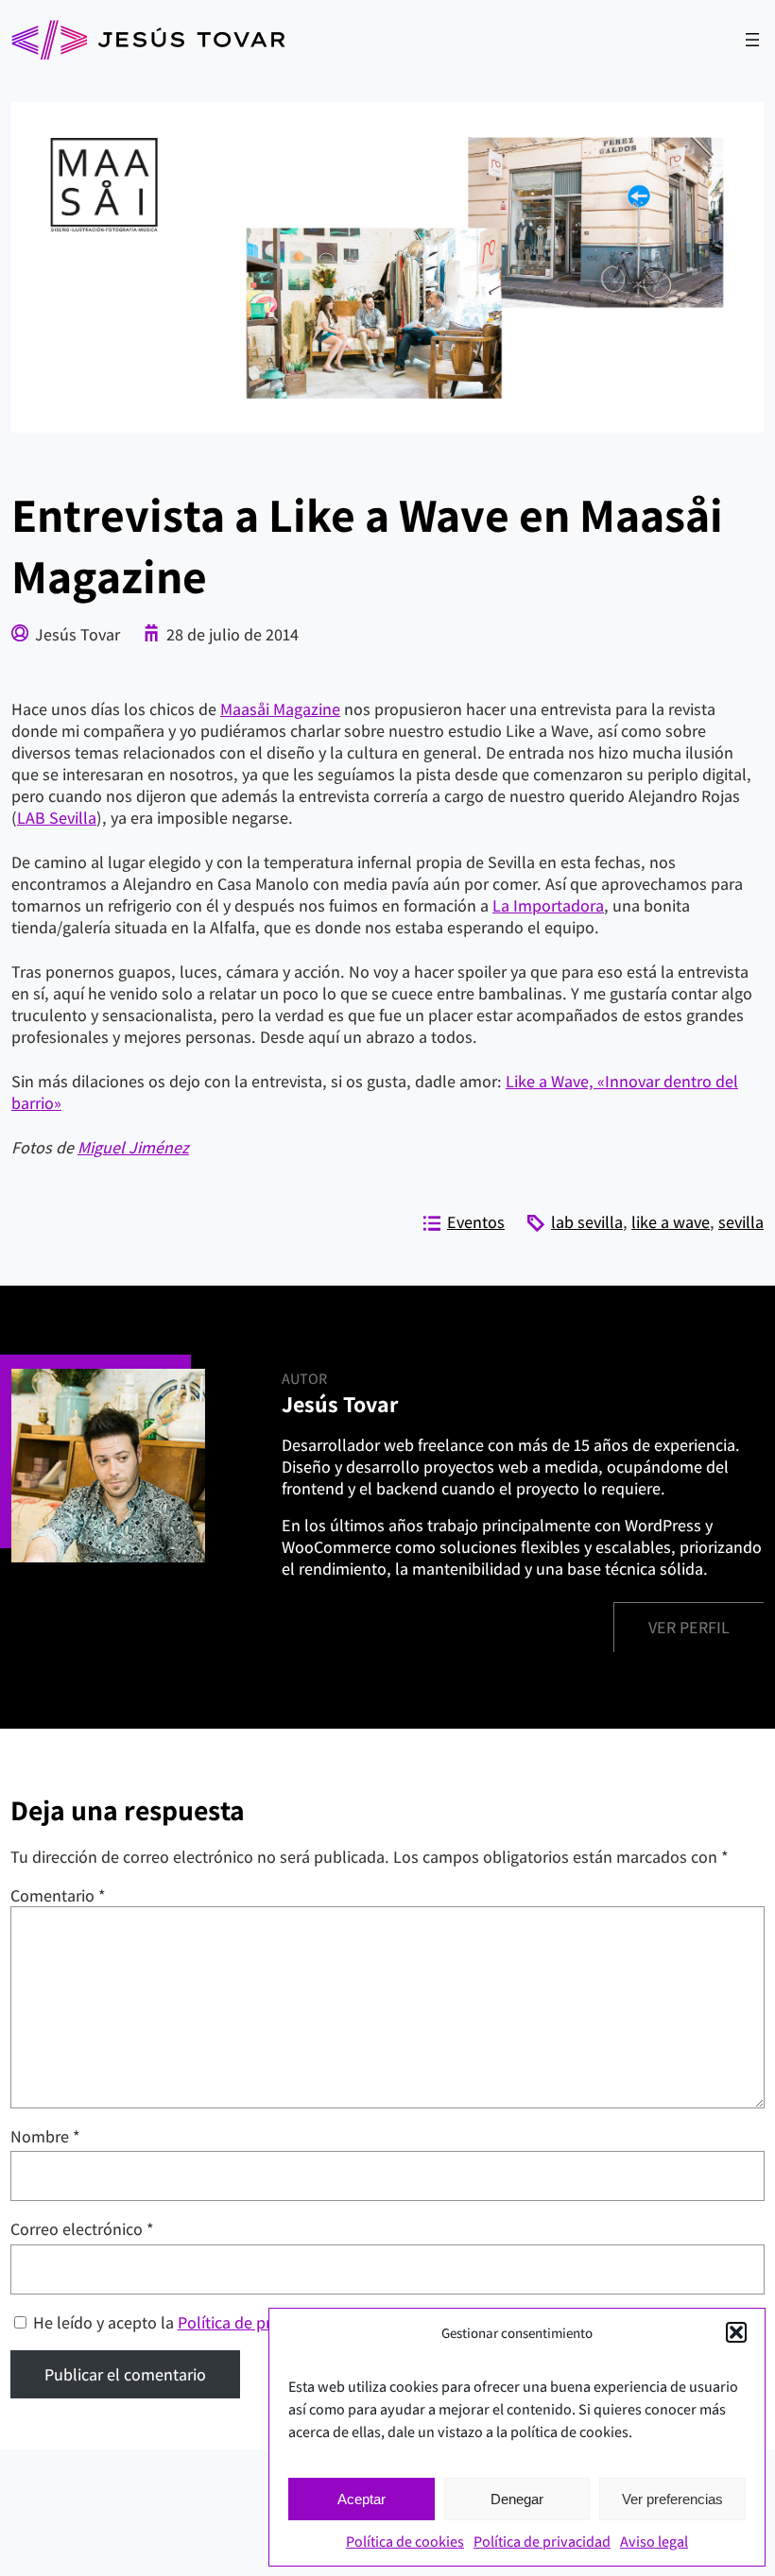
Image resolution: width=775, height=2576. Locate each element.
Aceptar (362, 2499)
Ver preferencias (672, 2499)
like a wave (671, 1222)
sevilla (741, 1222)
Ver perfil (689, 1627)
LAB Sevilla (57, 818)
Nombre (45, 2136)
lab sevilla (587, 1222)
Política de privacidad (542, 2542)
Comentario (58, 1895)
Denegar (517, 2499)
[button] (736, 2332)
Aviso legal (654, 2542)
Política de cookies (405, 2542)
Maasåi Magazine (280, 709)
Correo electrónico (82, 2229)
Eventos (476, 1222)
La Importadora (548, 905)
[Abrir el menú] (752, 40)
